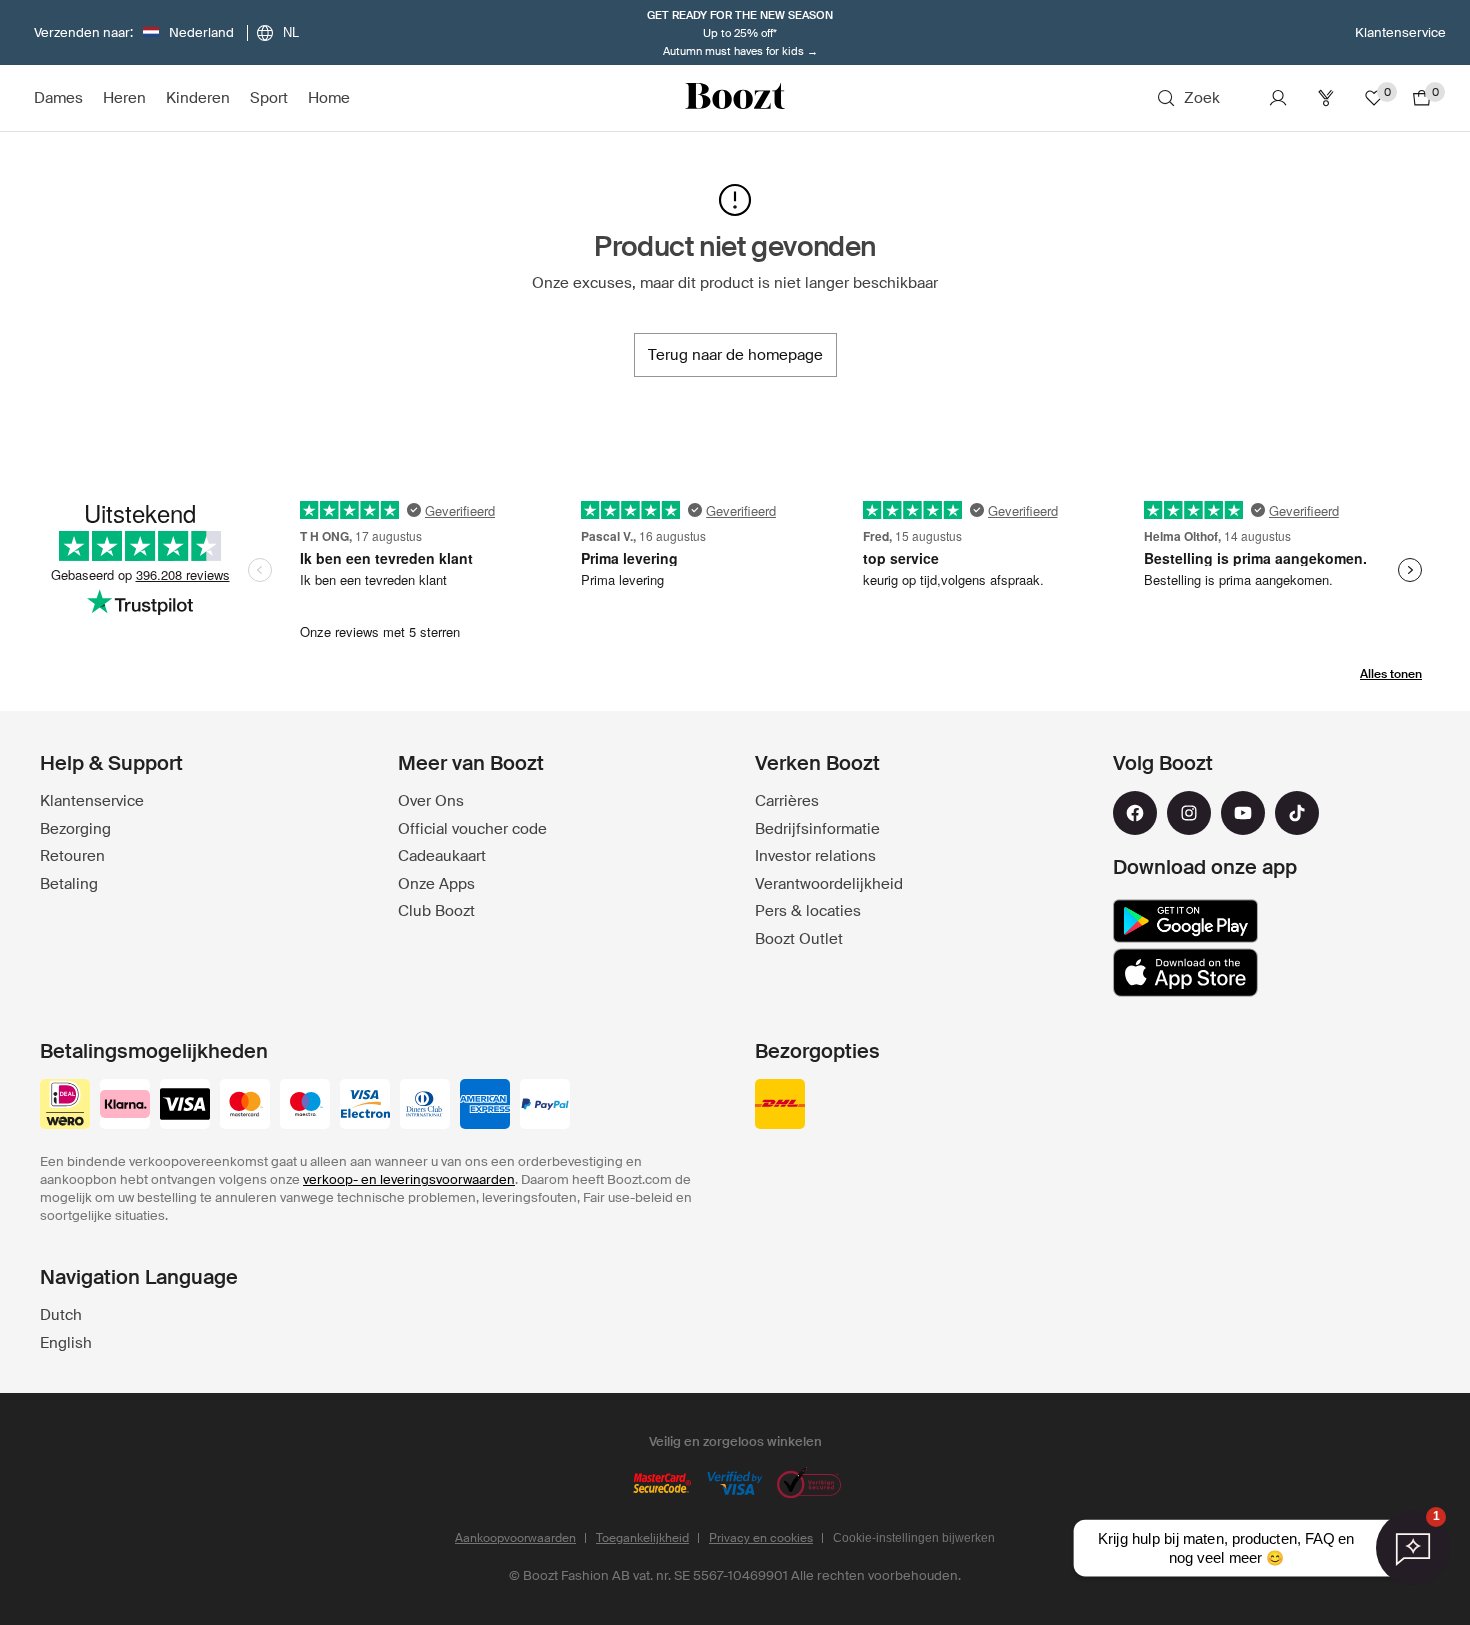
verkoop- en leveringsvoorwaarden (409, 1179)
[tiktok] (1297, 813)
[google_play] (1185, 921)
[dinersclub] (425, 1106)
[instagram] (1189, 813)
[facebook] (1135, 813)
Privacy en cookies (761, 1538)
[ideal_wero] (65, 1106)
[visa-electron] (365, 1106)
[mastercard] (245, 1106)
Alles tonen (1391, 674)
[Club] (1326, 98)
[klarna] (125, 1106)
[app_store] (1185, 973)
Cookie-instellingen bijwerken (914, 1538)
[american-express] (485, 1106)
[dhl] (780, 1106)
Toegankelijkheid (642, 1538)
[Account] (1278, 98)
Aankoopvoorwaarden (515, 1538)
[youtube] (1243, 813)
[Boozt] (735, 98)
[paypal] (545, 1106)
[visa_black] (185, 1106)
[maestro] (305, 1106)
